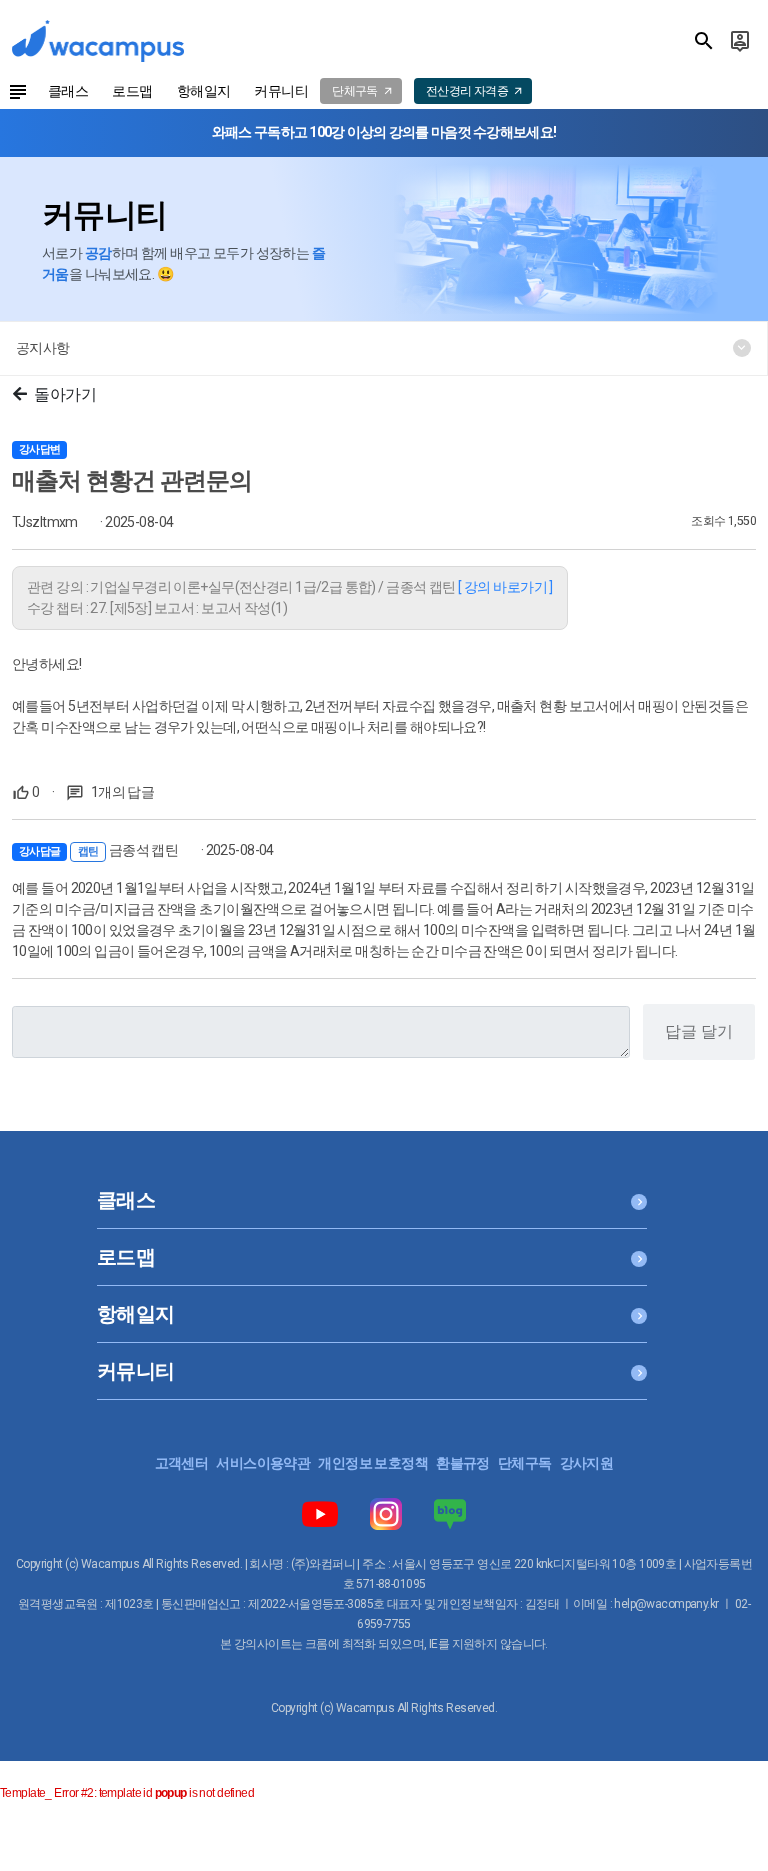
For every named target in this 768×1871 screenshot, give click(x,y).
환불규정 (463, 1463)
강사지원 (587, 1463)
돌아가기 (65, 394)
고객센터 (182, 1463)
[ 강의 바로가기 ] (505, 587)
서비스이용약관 (263, 1463)
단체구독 (525, 1463)
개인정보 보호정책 (373, 1463)
